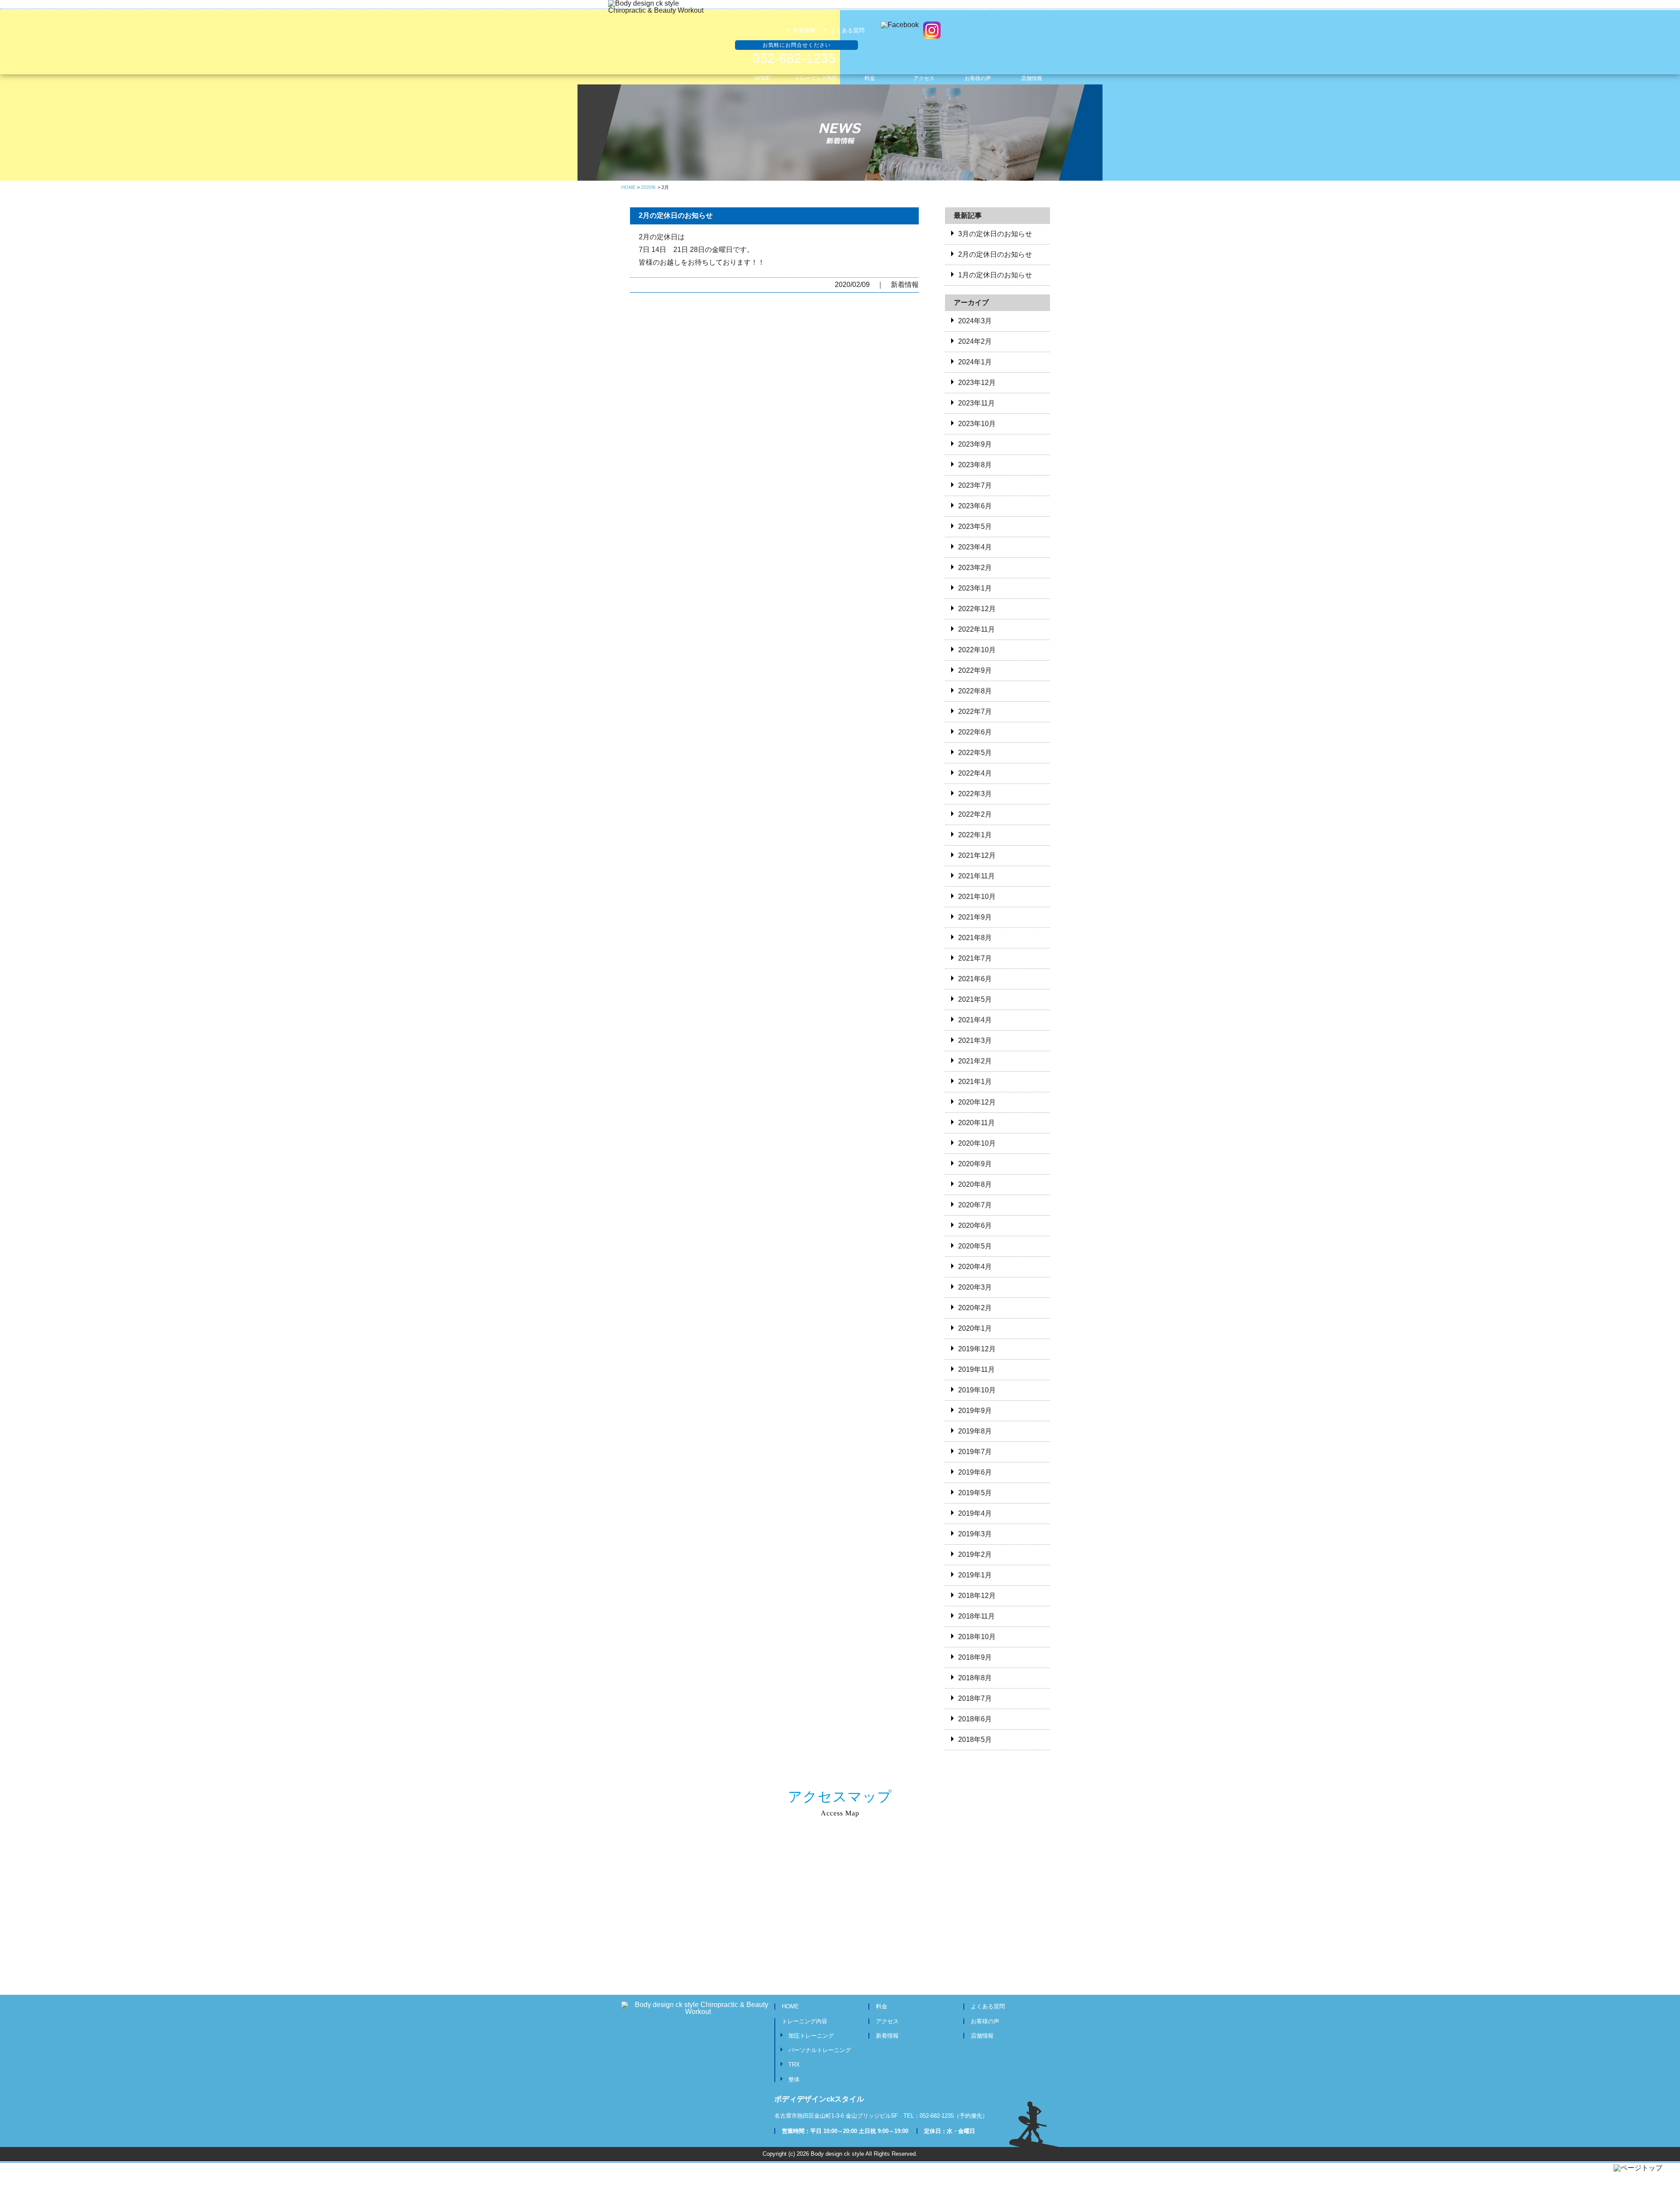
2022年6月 (975, 732)
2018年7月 (975, 1698)
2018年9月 (975, 1657)
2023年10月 (977, 424)
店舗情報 (982, 2036)
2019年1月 (975, 1575)
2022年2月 (975, 814)
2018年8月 (975, 1678)
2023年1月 (975, 588)
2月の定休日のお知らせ (676, 215)
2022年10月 (977, 650)
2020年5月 (975, 1246)
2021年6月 (975, 979)
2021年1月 (975, 1082)
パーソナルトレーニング (820, 2050)
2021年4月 (975, 1020)
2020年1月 (975, 1328)
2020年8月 (975, 1184)
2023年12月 (977, 383)
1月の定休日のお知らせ (995, 275)
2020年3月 (975, 1287)
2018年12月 (977, 1596)
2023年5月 (975, 526)
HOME (790, 2006)
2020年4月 (975, 1267)
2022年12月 (977, 609)
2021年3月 (975, 1040)
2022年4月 (975, 773)
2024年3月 (975, 321)
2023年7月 (975, 485)
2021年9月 (975, 917)
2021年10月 (977, 897)
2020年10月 (977, 1143)
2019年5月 (975, 1493)
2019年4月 (975, 1513)
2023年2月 (975, 568)
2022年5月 (975, 753)
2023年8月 (975, 465)
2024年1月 (975, 362)
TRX (794, 2065)
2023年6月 (975, 506)
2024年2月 (975, 341)
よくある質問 (847, 30)
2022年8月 (975, 691)
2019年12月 (977, 1349)
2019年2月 (975, 1554)
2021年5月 (975, 999)
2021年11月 (976, 876)
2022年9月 (975, 670)
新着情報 (804, 30)
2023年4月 (975, 547)
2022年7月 (975, 712)
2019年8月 (975, 1431)
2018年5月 (975, 1740)
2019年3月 (975, 1534)
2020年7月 (975, 1205)
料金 (882, 2006)
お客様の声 (985, 2021)
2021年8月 (975, 938)
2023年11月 (976, 403)
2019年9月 (975, 1411)
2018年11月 (976, 1616)
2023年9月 (975, 444)
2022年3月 (975, 794)
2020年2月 (975, 1308)
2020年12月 (977, 1102)
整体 (794, 2079)
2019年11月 (976, 1369)
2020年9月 (975, 1164)
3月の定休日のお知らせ (995, 234)
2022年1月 (975, 835)
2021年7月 (975, 958)
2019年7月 (975, 1452)
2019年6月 (975, 1472)
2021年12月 (977, 855)
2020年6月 (975, 1226)
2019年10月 (977, 1390)
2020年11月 (976, 1123)
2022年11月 (976, 629)
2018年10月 (977, 1637)
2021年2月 (975, 1061)
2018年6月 (975, 1719)
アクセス (887, 2021)
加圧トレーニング (811, 2036)
